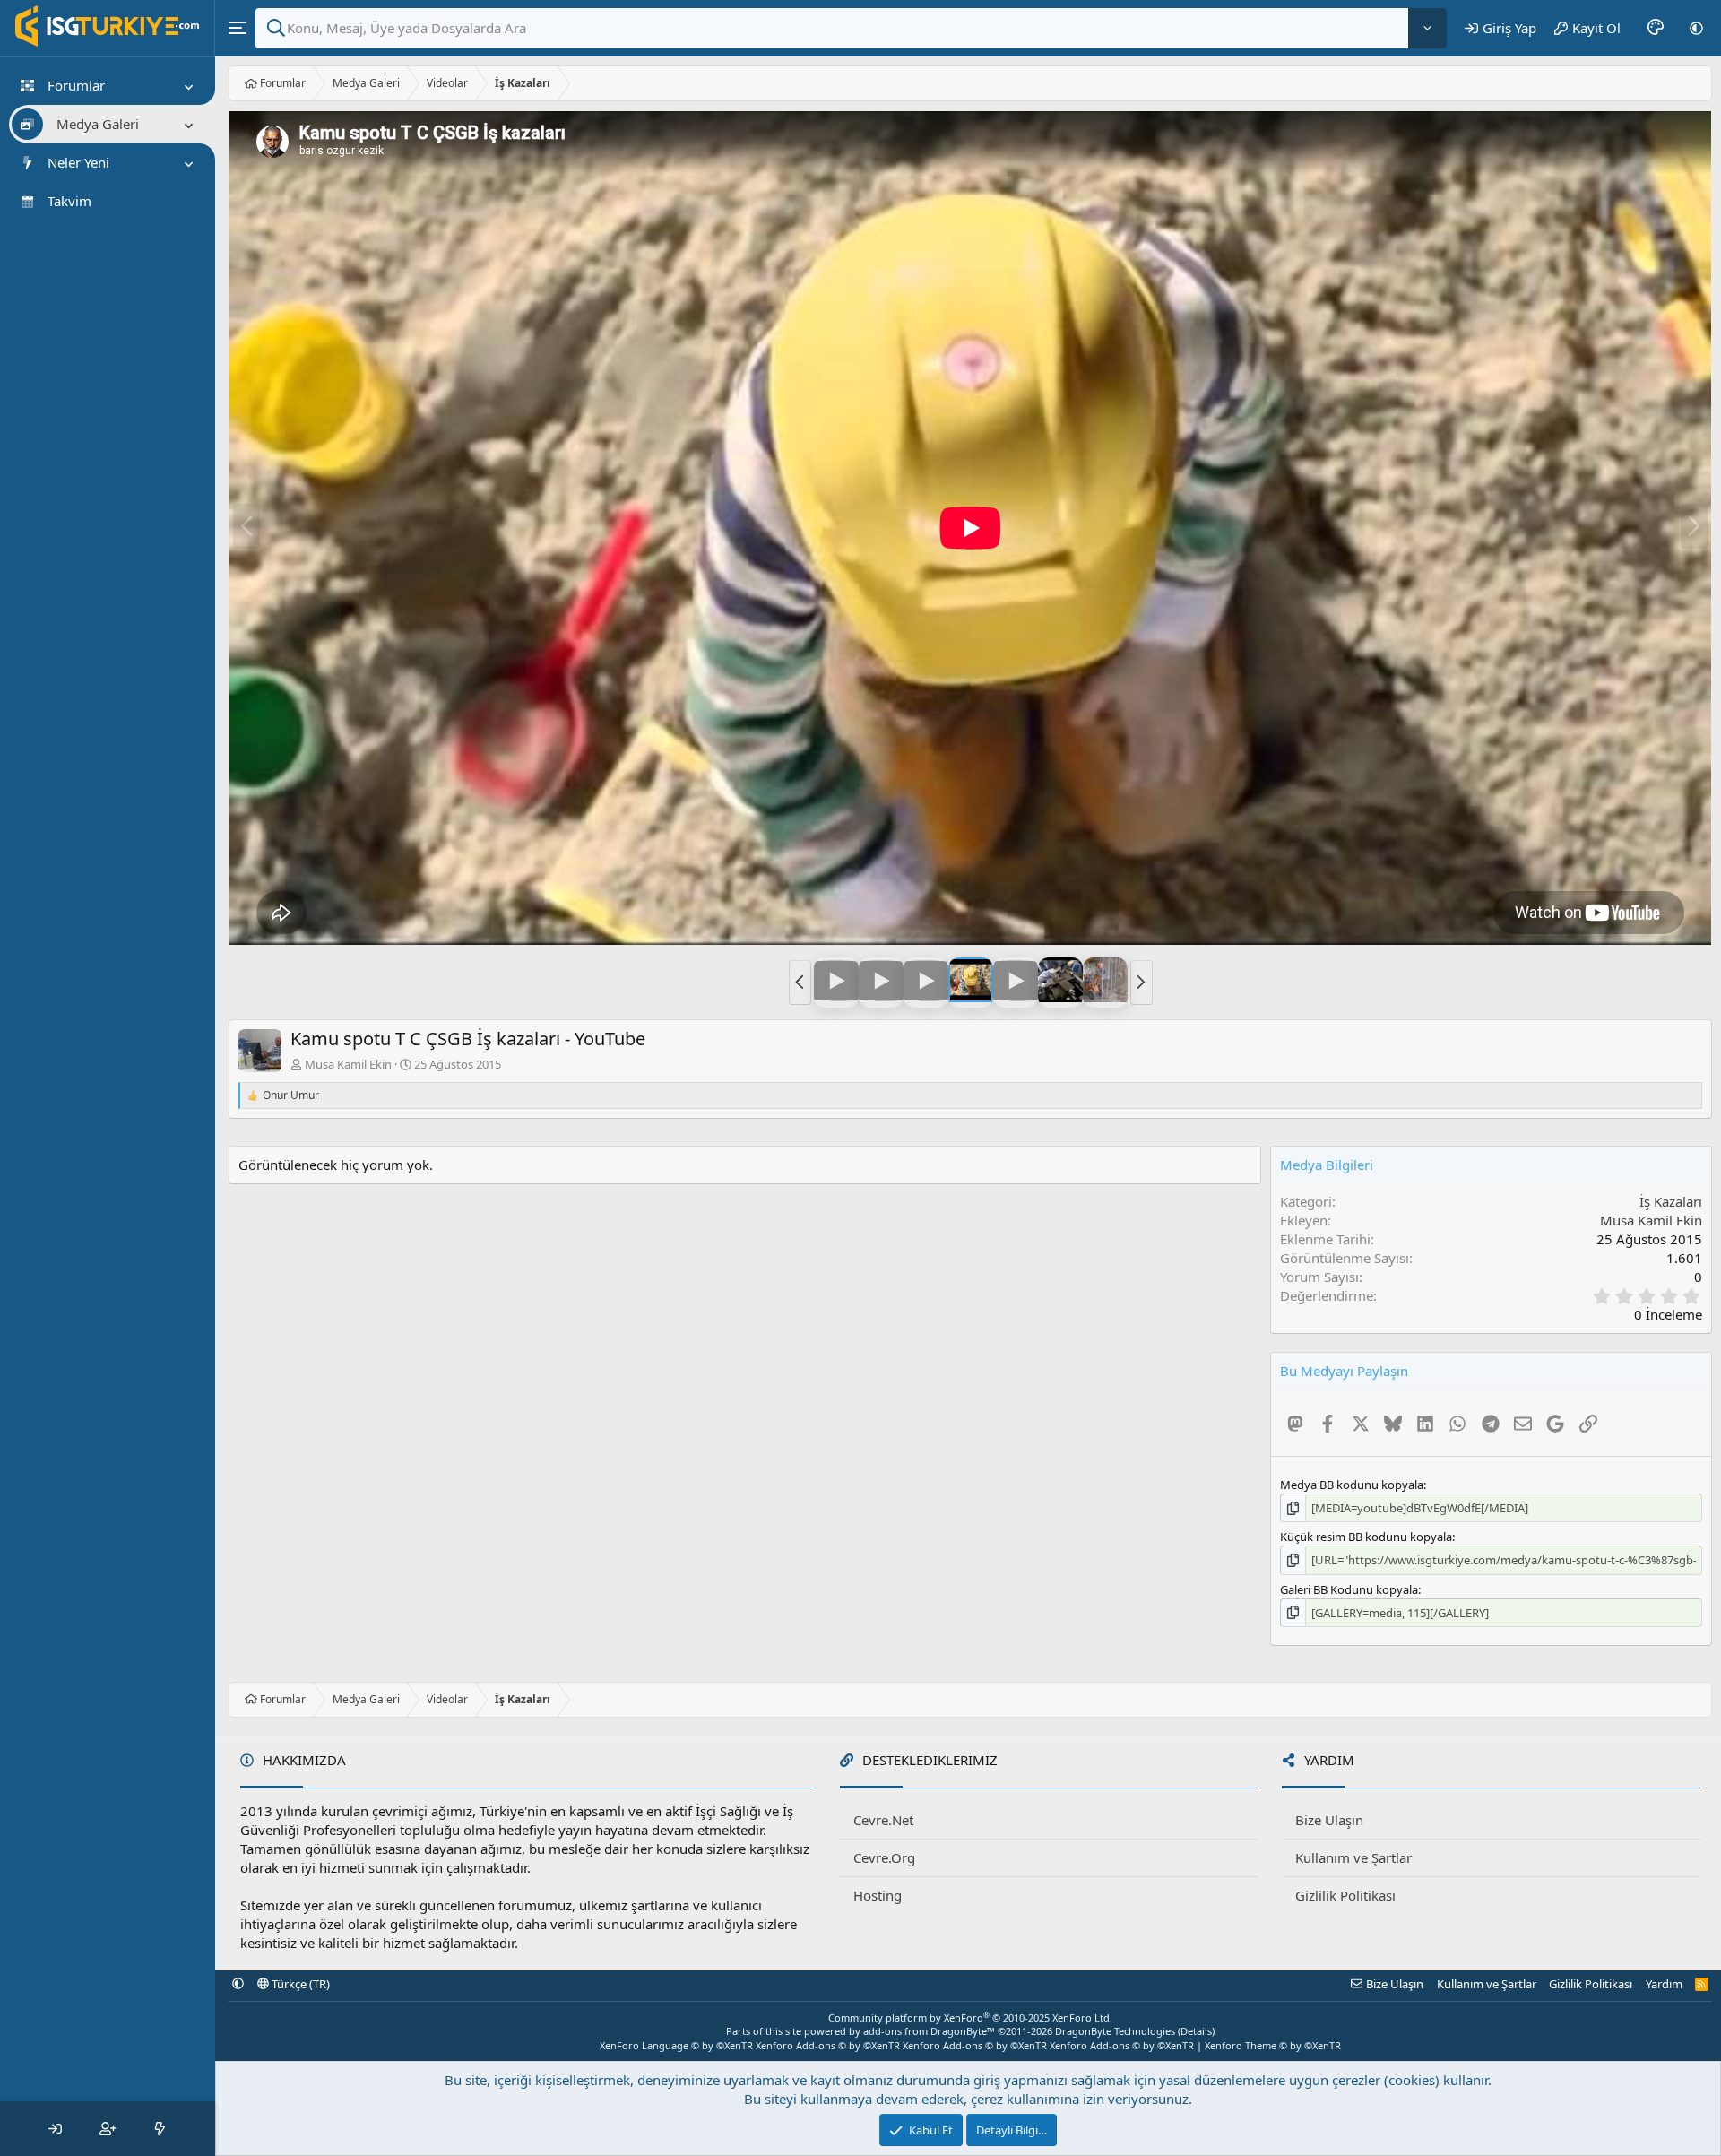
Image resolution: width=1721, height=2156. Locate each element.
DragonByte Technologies (1115, 2031)
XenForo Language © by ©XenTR (676, 2045)
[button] (1696, 28)
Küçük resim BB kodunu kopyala (1366, 1537)
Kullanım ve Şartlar (1353, 1857)
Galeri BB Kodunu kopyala (1349, 1589)
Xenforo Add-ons (828, 2045)
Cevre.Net (883, 1820)
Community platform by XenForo (970, 2017)
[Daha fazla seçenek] (1427, 28)
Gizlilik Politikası (1345, 1895)
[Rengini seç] (1656, 28)
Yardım (1664, 1984)
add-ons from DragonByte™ (929, 2031)
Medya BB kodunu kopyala (1352, 1485)
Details (1196, 2031)
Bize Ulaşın (1329, 1820)
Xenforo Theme (1273, 2045)
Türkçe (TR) (299, 1984)
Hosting (878, 1895)
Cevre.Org (884, 1857)
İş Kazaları (1671, 1201)
